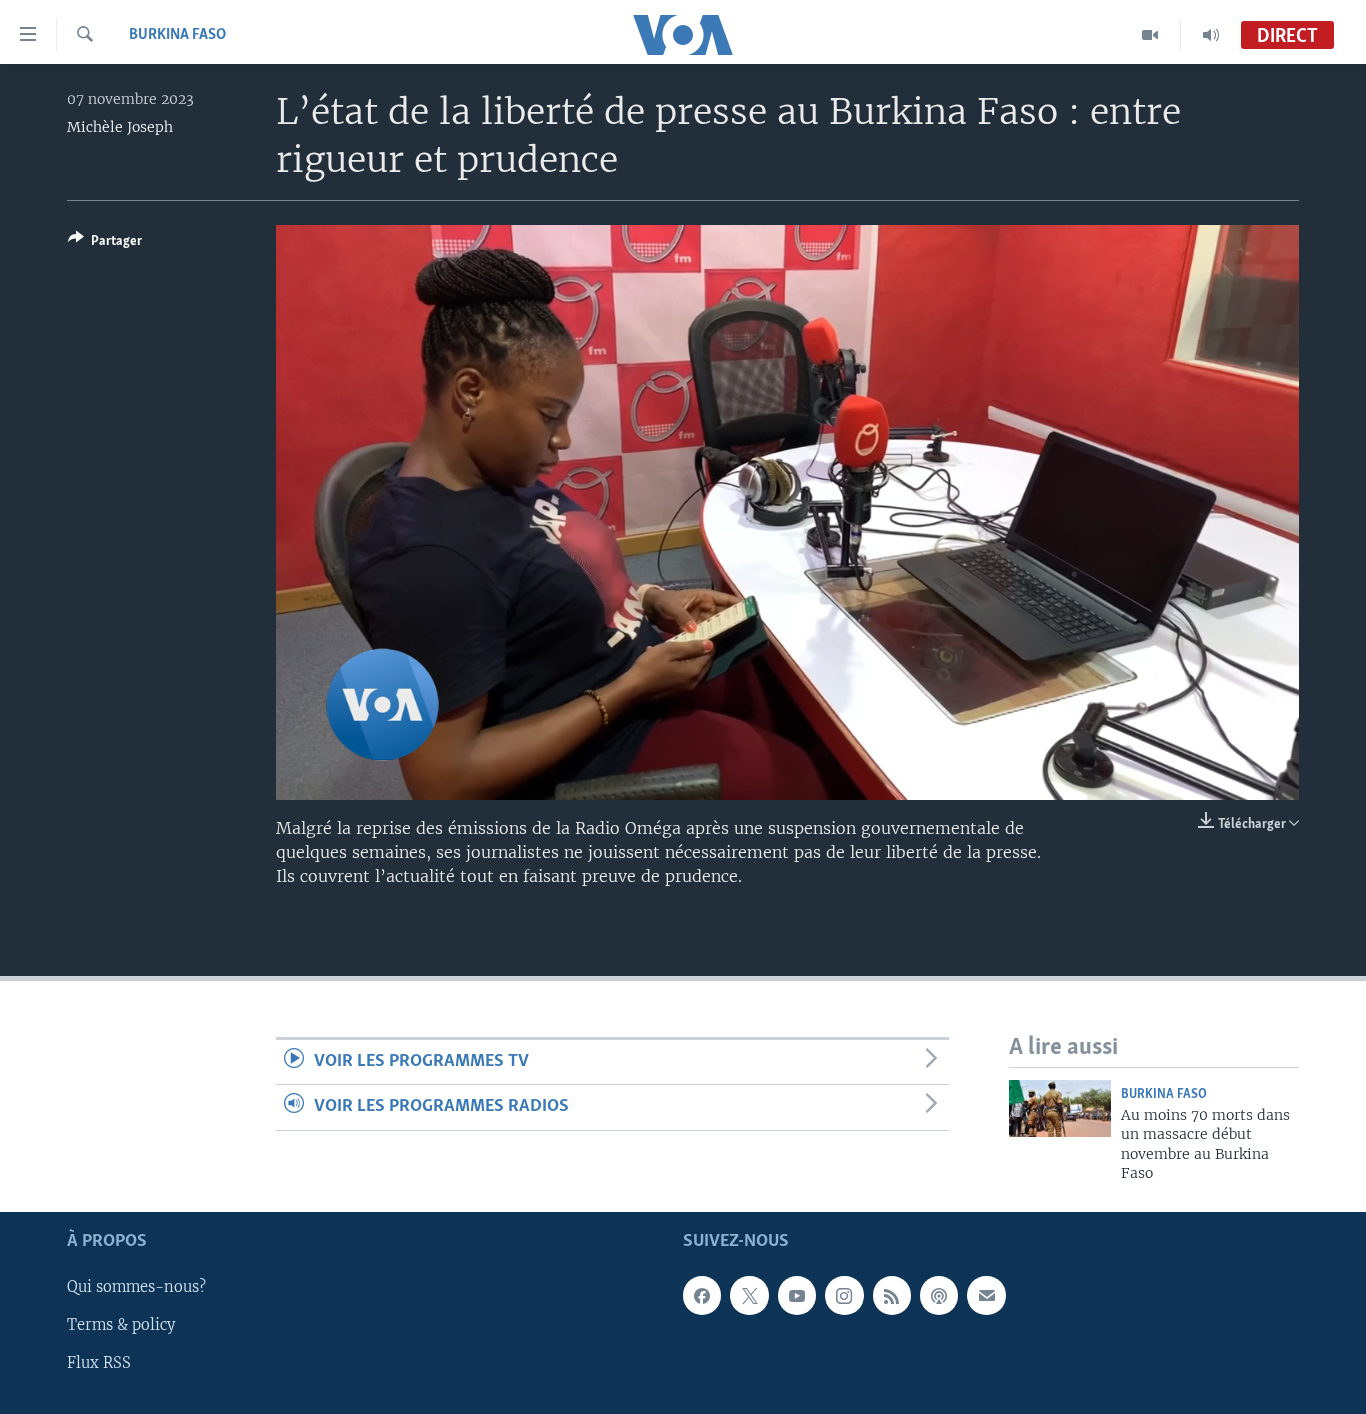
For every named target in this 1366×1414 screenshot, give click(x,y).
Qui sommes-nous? (136, 1287)
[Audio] (1211, 35)
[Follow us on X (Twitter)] (749, 1295)
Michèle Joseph (120, 127)
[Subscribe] (986, 1295)
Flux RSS (99, 1363)
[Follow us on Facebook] (702, 1295)
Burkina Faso (177, 35)
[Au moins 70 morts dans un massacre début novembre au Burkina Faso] (1060, 1108)
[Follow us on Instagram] (844, 1295)
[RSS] (892, 1295)
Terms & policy (121, 1325)
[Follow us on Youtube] (797, 1295)
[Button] (105, 244)
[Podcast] (939, 1295)
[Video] (1150, 35)
